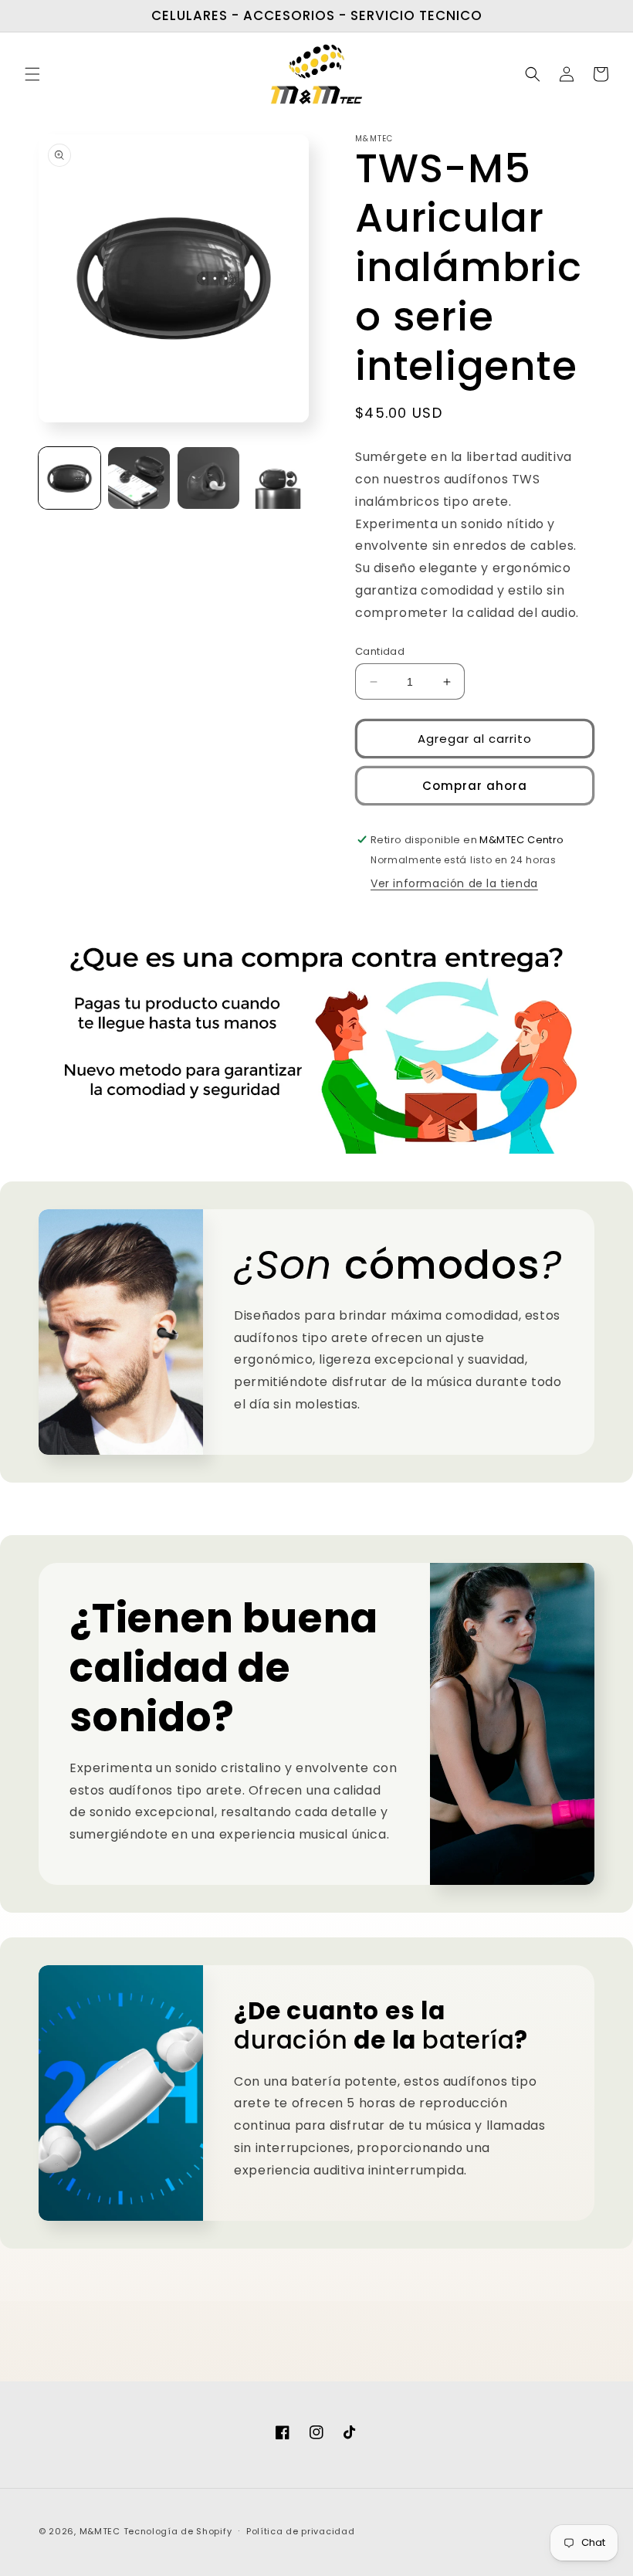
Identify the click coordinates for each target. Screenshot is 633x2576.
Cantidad (380, 651)
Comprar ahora (475, 786)
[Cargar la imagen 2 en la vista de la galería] (139, 478)
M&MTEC (102, 2531)
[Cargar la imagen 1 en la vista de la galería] (69, 478)
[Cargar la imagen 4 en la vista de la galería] (278, 478)
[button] (32, 74)
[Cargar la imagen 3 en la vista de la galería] (208, 478)
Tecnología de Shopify (178, 2531)
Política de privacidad (300, 2531)
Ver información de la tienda (454, 883)
